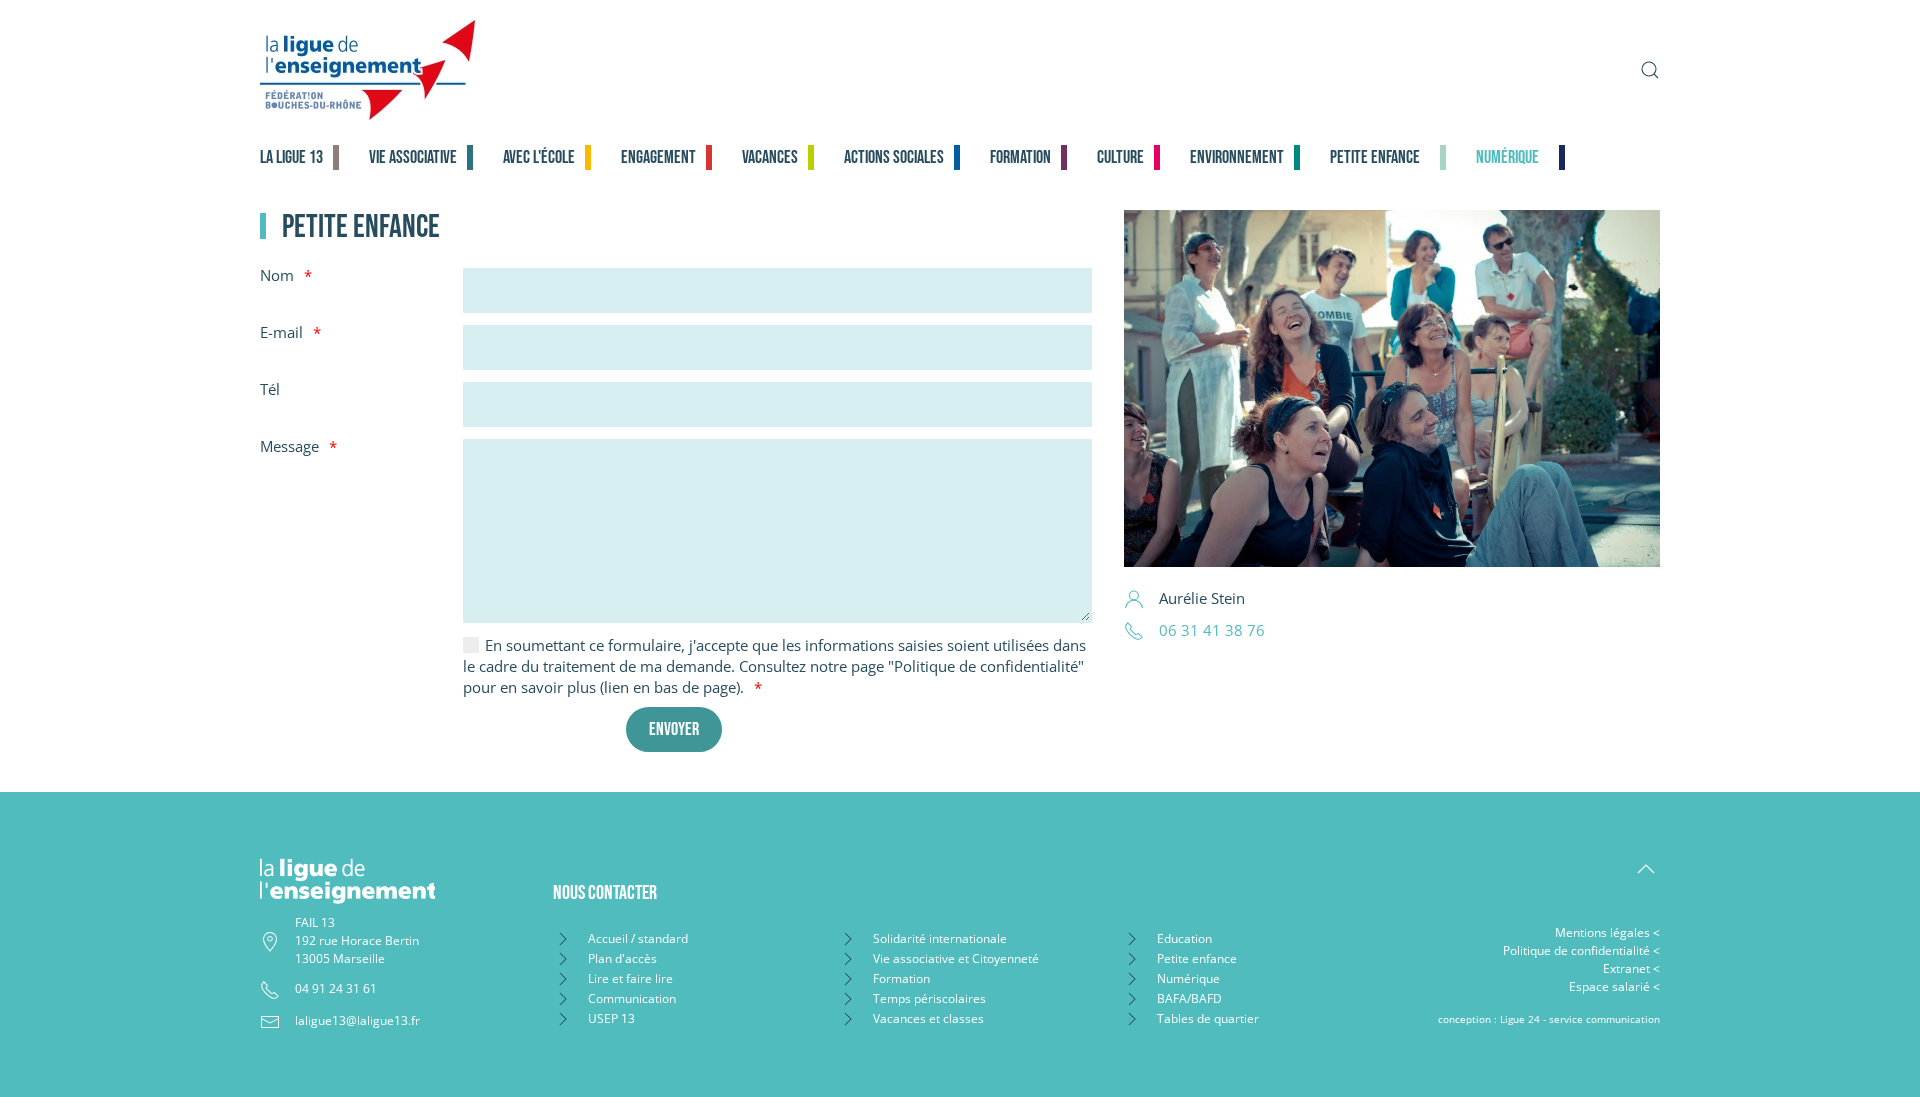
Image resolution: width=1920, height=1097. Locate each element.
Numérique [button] (1507, 157)
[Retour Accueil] (526, 70)
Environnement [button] (1237, 157)
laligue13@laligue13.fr (357, 1020)
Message (289, 446)
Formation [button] (1020, 157)
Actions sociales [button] (894, 157)
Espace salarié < (1614, 986)
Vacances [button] (770, 157)
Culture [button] (1120, 157)
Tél (270, 389)
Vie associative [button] (413, 157)
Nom (277, 275)
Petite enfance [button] (1375, 157)
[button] (1650, 70)
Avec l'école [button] (539, 157)
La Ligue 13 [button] (291, 157)
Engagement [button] (658, 157)
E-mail (281, 332)
